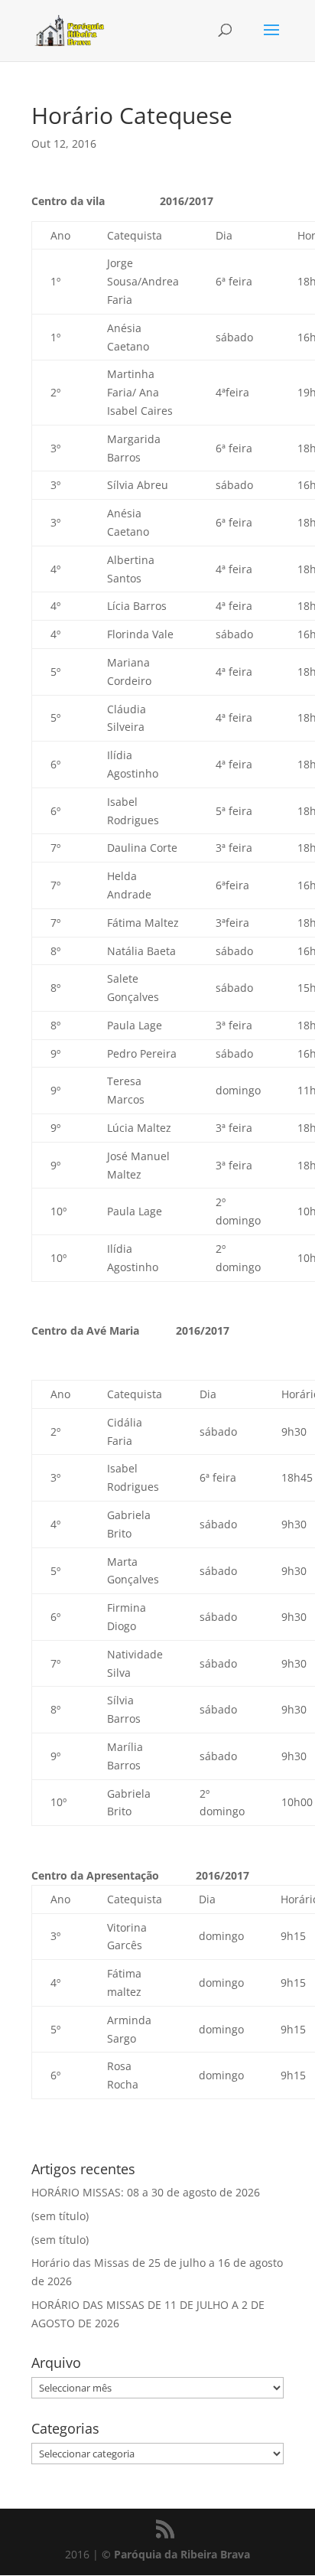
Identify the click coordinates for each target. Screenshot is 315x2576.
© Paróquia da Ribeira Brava (176, 2554)
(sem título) (60, 2216)
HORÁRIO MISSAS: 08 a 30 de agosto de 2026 (146, 2192)
